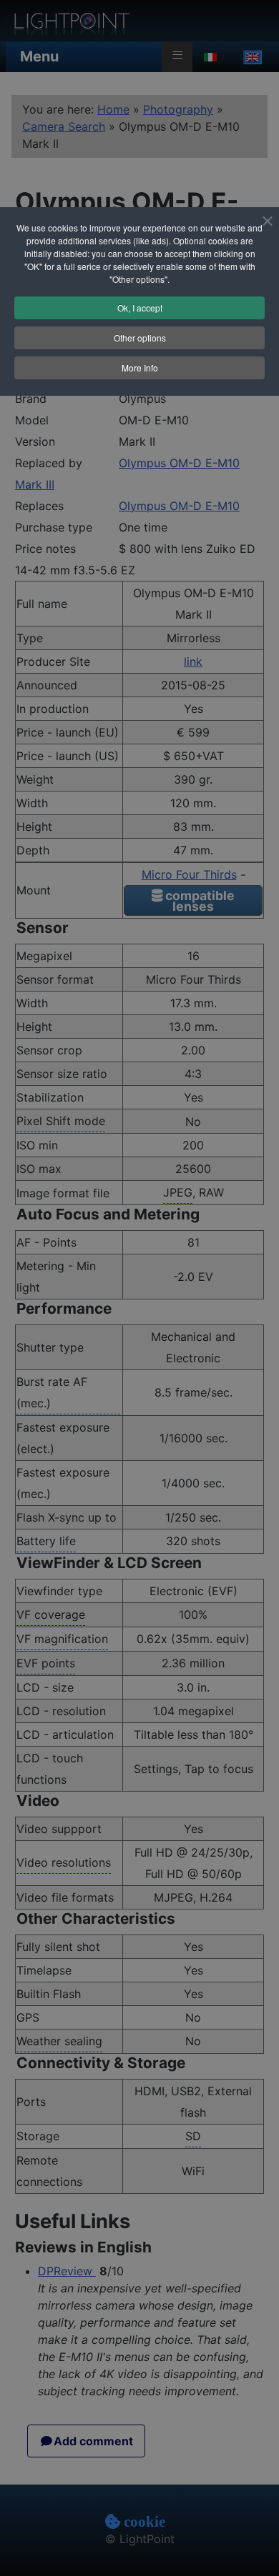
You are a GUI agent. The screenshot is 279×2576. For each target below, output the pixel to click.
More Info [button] (140, 368)
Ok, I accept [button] (140, 308)
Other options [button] (140, 338)
